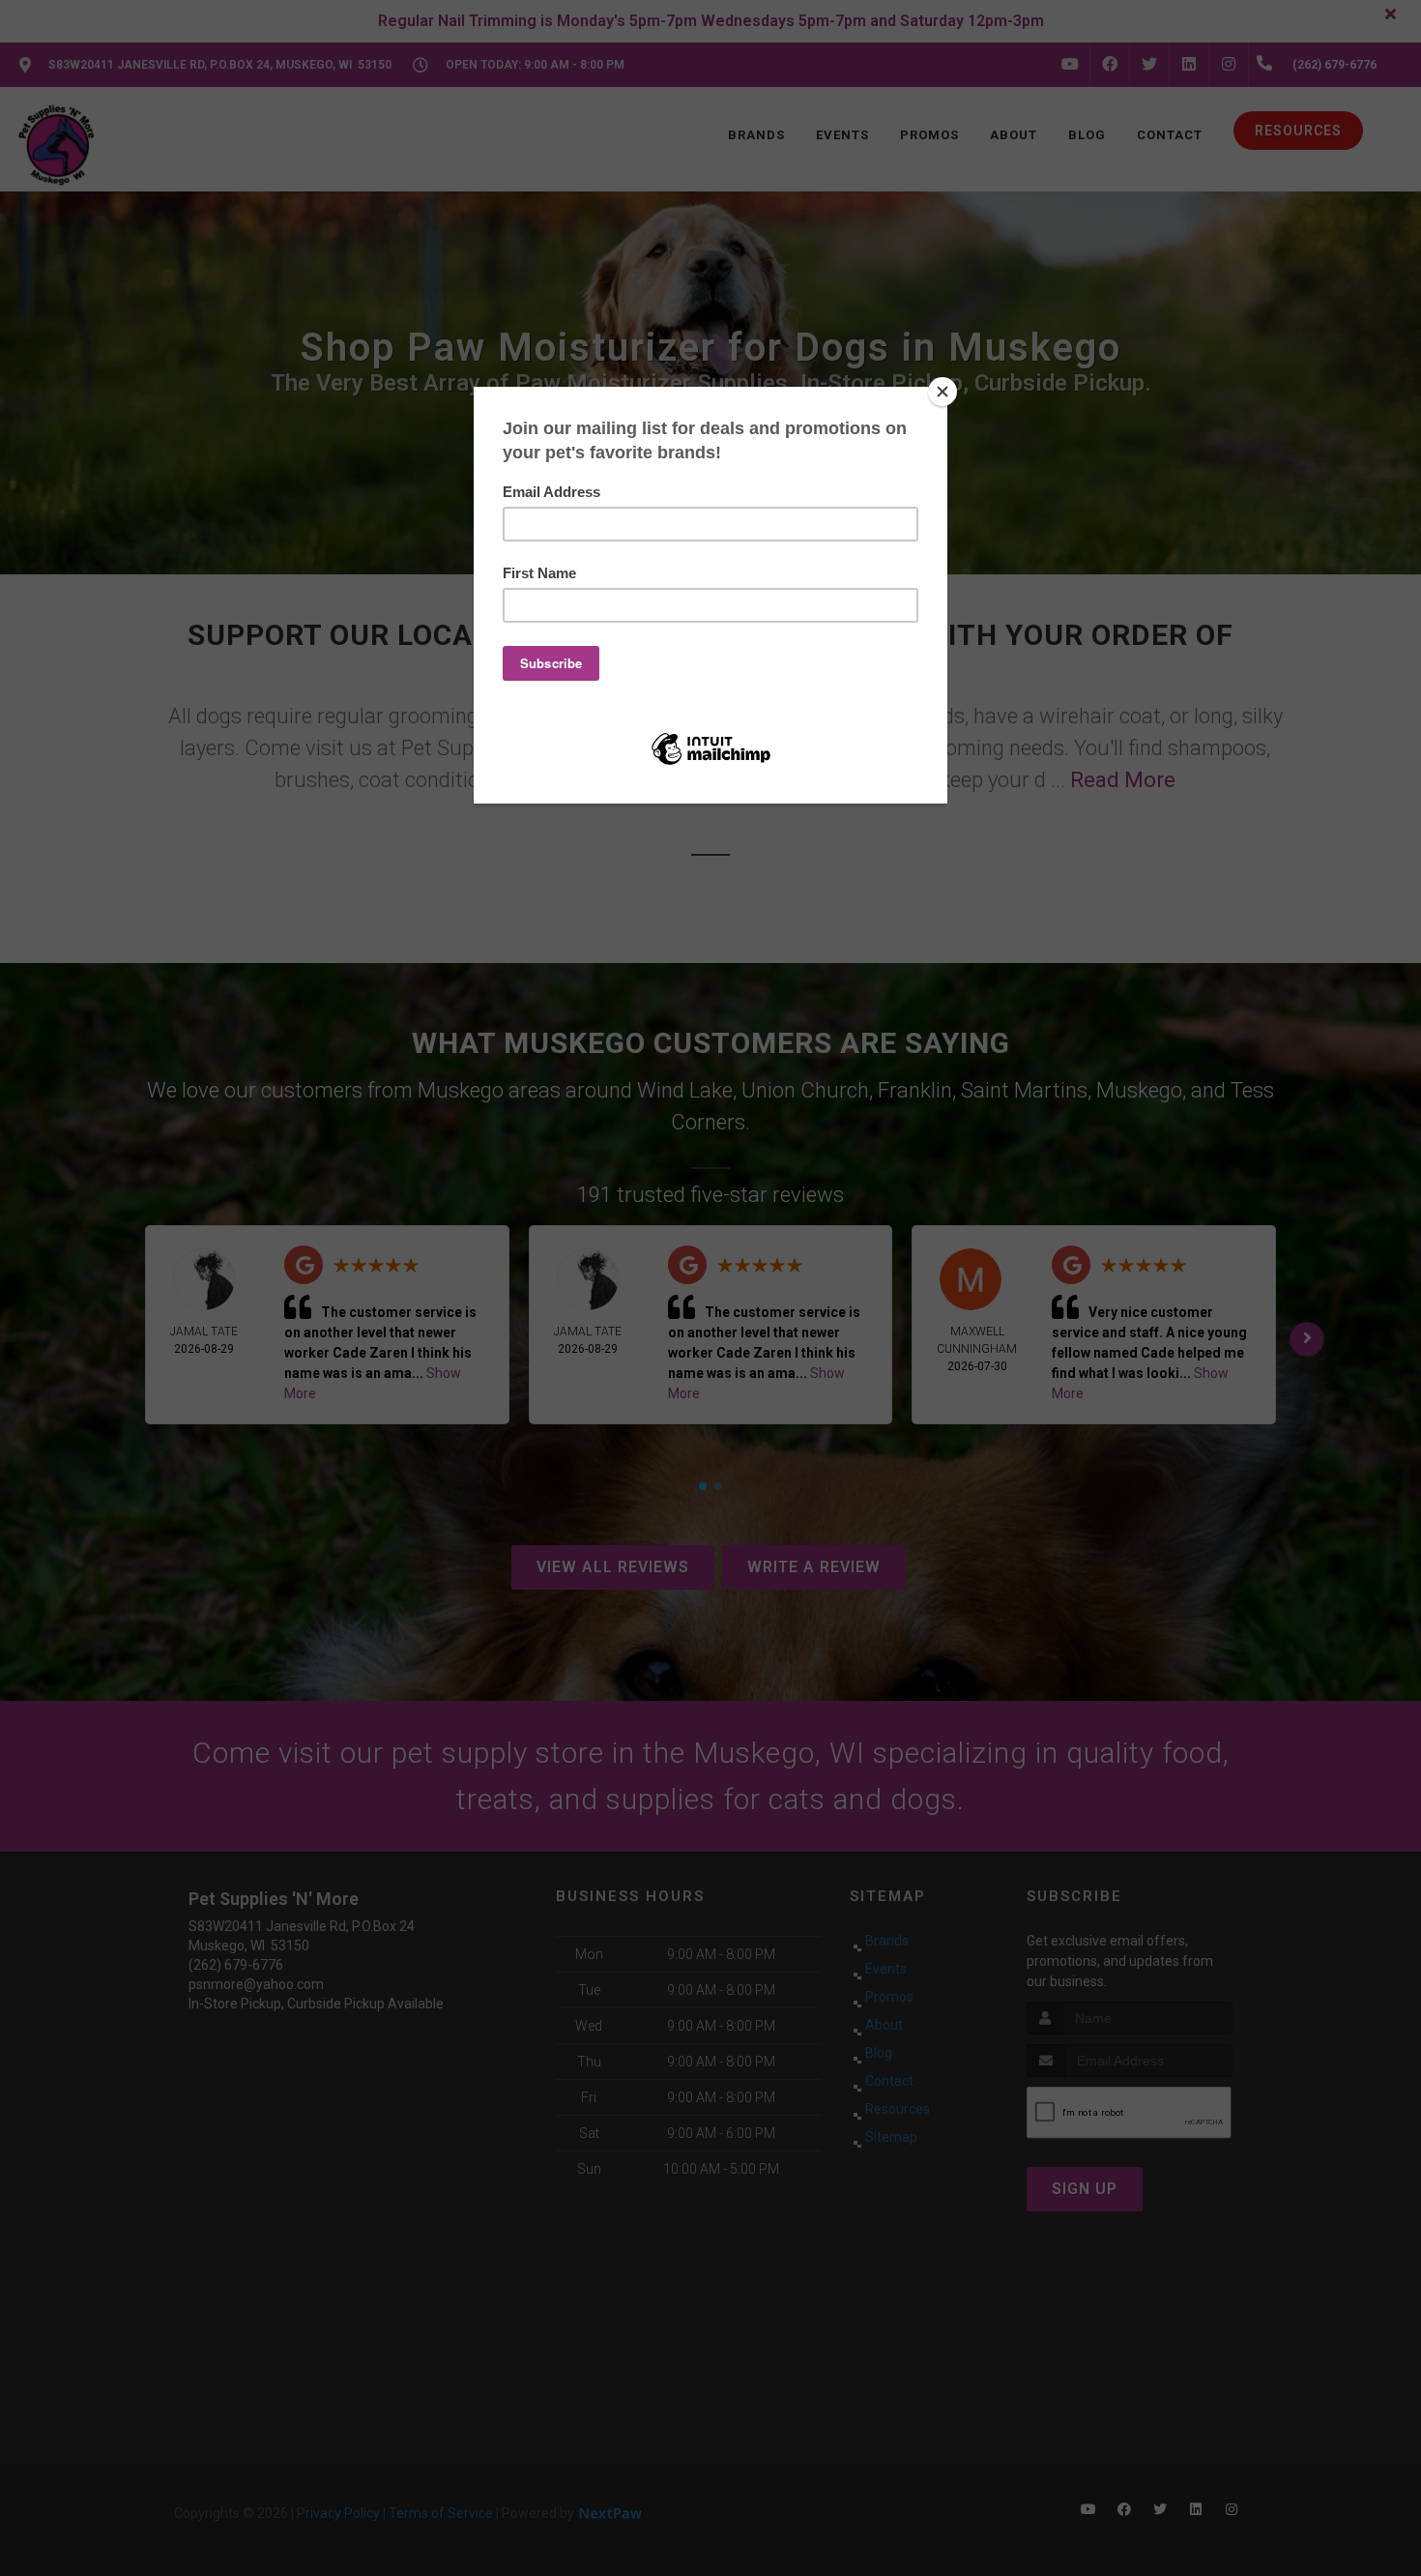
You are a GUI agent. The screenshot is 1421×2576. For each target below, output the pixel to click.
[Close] (942, 392)
